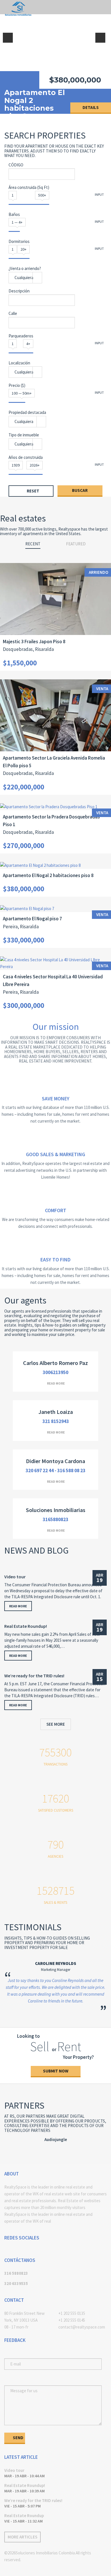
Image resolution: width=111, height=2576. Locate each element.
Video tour (15, 1577)
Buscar (80, 490)
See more (56, 1724)
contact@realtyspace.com (82, 2327)
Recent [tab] (33, 544)
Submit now (56, 2071)
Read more (56, 1383)
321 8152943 (56, 1421)
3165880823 (55, 1519)
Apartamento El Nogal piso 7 (35, 96)
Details (91, 107)
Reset (33, 491)
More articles (22, 2537)
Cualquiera (24, 278)
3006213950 (55, 1372)
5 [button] (73, 2026)
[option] (55, 57)
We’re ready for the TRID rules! (34, 1676)
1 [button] (38, 2026)
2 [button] (47, 2026)
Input (99, 194)
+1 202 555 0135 (72, 2313)
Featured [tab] (76, 544)
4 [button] (64, 2026)
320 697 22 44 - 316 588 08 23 (55, 1470)
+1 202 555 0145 (72, 2320)
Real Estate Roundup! (26, 1626)
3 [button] (55, 2026)
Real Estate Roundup (24, 2516)
